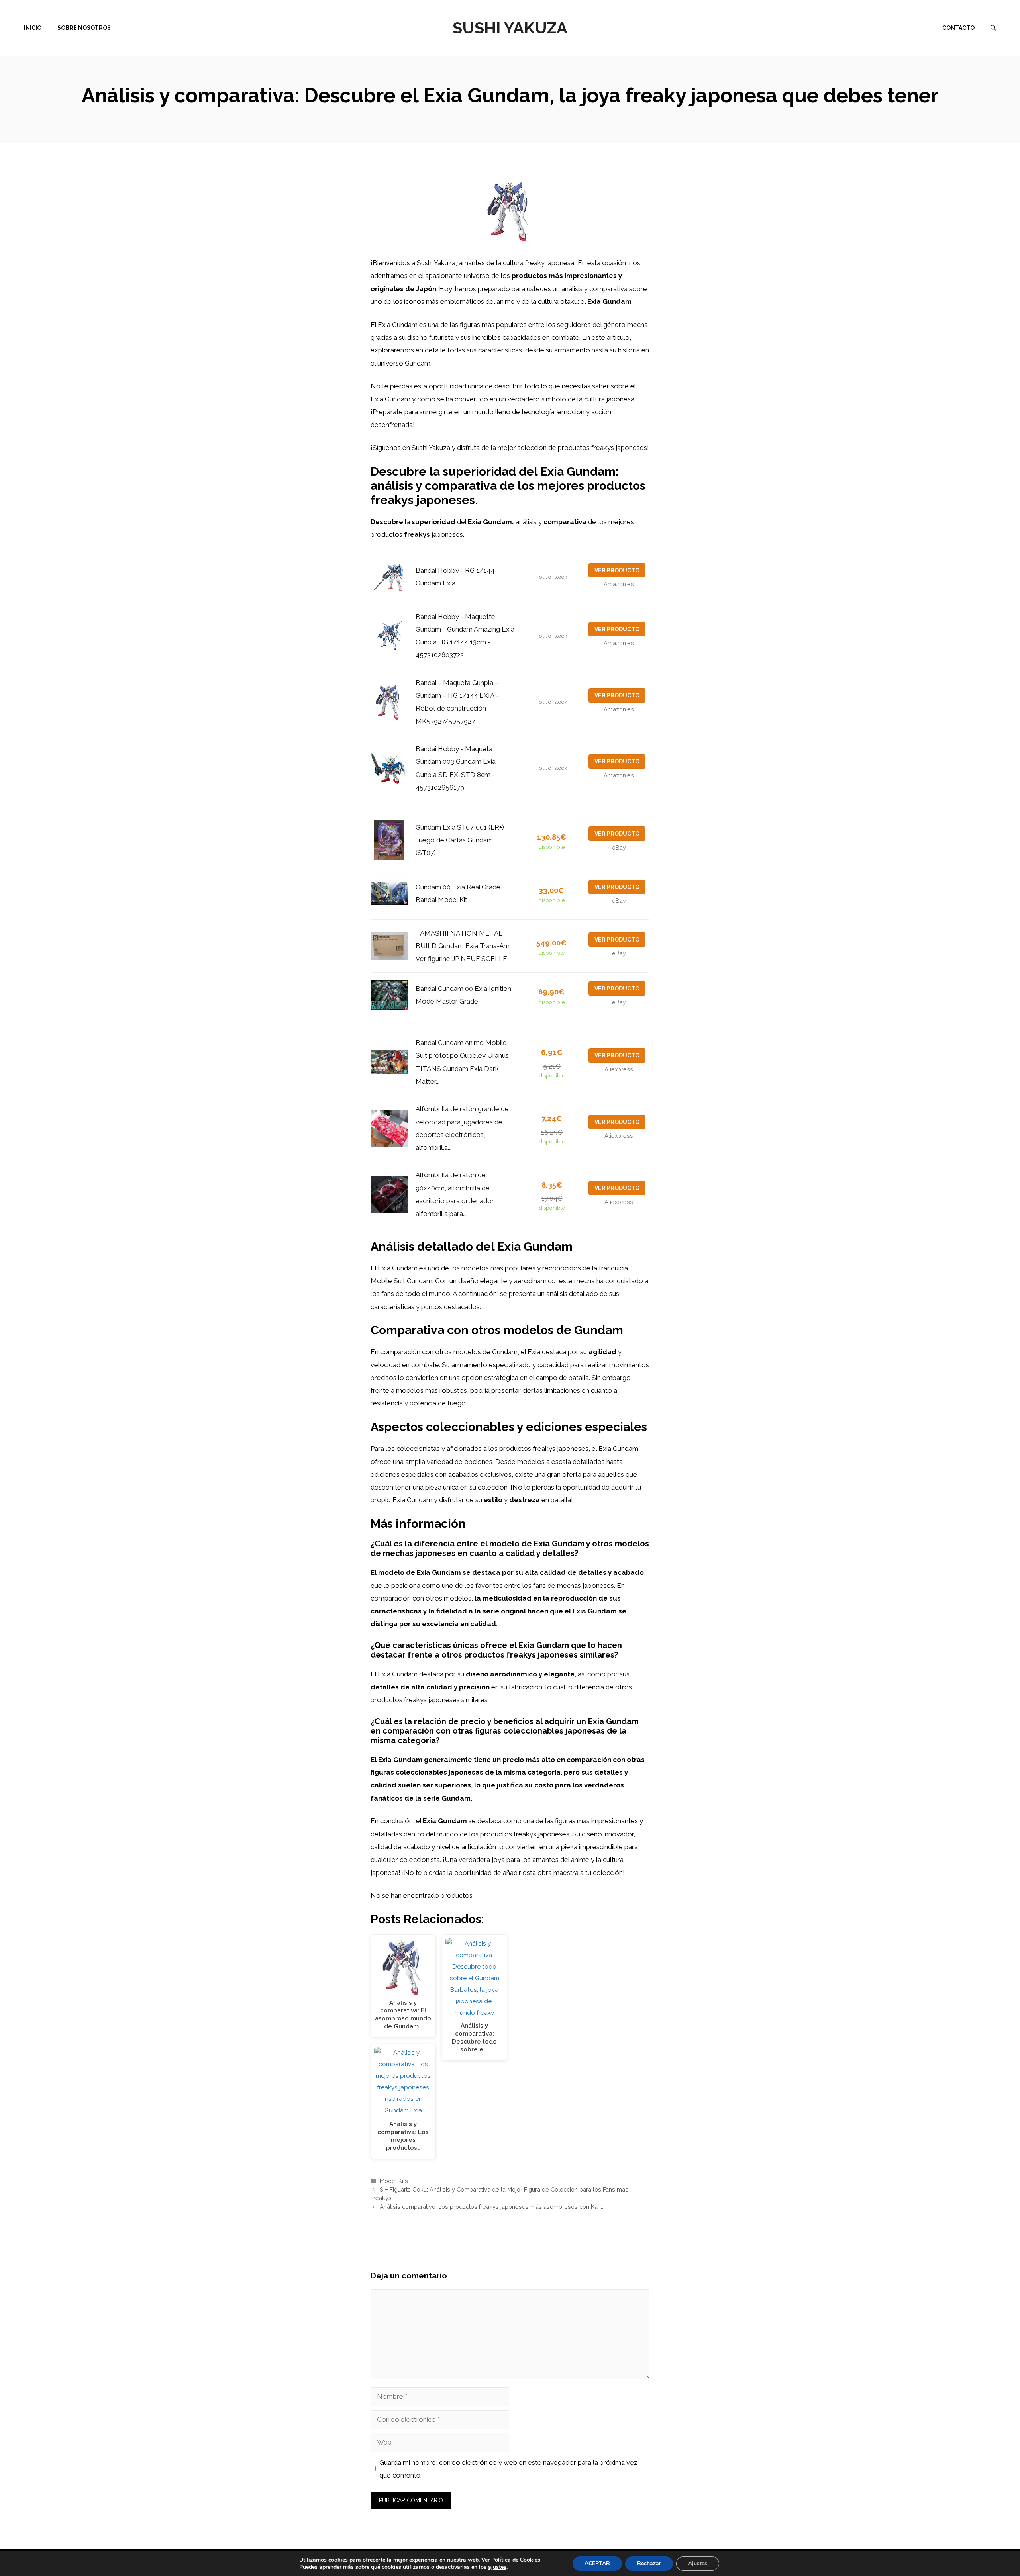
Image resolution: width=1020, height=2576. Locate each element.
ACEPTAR (597, 2563)
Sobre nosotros (84, 28)
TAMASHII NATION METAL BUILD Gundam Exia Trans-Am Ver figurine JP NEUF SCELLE (463, 946)
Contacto (958, 28)
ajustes (497, 2567)
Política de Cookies (516, 2560)
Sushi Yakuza (510, 28)
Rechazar (649, 2563)
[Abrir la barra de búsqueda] (993, 28)
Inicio (33, 28)
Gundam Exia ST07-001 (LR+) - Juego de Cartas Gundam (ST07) (462, 840)
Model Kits (394, 2181)
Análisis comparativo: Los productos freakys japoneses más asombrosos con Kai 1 (491, 2207)
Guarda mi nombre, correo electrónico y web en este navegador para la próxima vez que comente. (508, 2469)
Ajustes (698, 2563)
